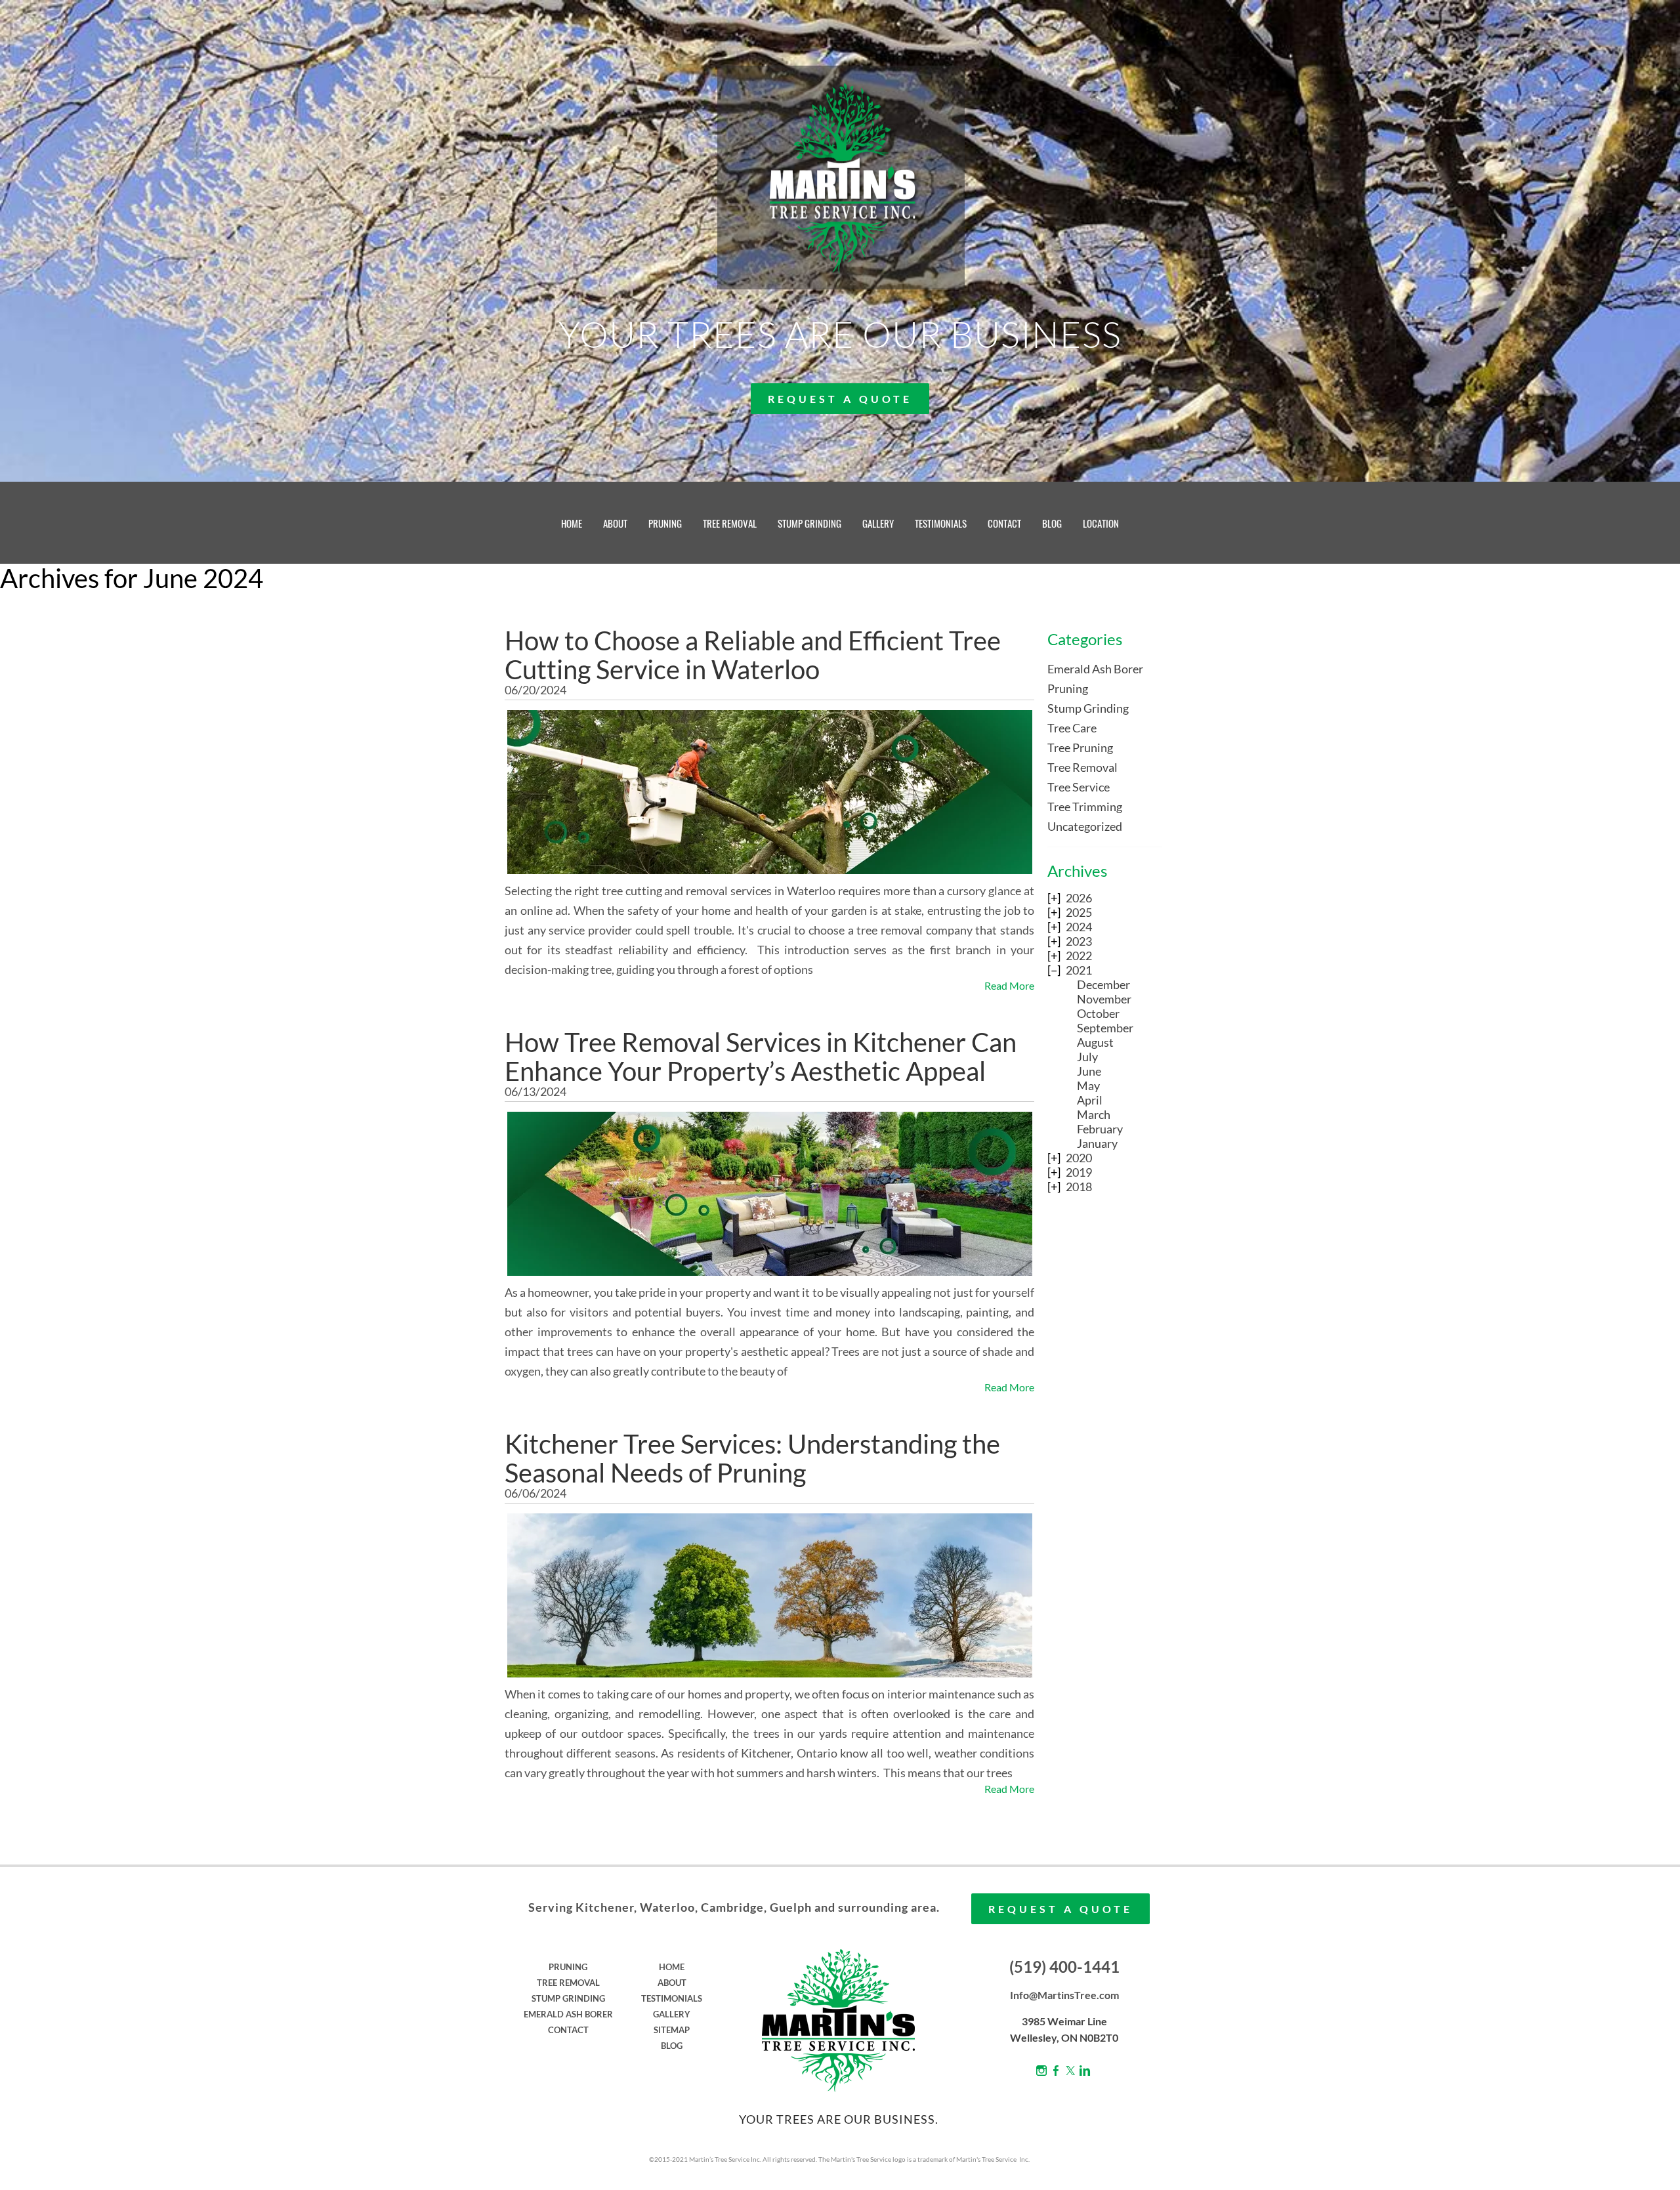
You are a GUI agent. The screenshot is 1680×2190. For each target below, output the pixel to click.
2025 (1079, 912)
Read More (1009, 985)
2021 (1079, 970)
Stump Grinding (1088, 708)
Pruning (1068, 688)
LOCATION (1101, 523)
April (1090, 1100)
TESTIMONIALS (941, 523)
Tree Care (1072, 728)
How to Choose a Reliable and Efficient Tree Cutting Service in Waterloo (753, 655)
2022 (1079, 956)
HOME (572, 523)
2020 (1079, 1158)
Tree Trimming (1085, 807)
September (1105, 1028)
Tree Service (1079, 787)
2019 (1079, 1172)
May (1088, 1085)
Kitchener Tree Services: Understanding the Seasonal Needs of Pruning (752, 1458)
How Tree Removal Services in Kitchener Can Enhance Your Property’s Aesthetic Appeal (761, 1057)
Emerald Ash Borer (1095, 669)
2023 (1079, 941)
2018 (1079, 1187)
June (1089, 1071)
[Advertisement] (1105, 1416)
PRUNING (665, 523)
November (1104, 999)
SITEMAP (672, 2030)
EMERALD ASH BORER (568, 2014)
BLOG (1052, 523)
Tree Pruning (1080, 748)
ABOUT (615, 523)
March (1094, 1114)
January (1097, 1143)
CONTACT (1004, 523)
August (1095, 1042)
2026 (1079, 898)
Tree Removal (1082, 767)
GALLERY (878, 523)
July (1087, 1057)
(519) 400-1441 (1064, 1967)
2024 (1079, 927)
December (1103, 984)
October (1098, 1013)
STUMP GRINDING (809, 523)
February (1100, 1129)
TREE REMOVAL (730, 523)
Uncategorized (1085, 826)
